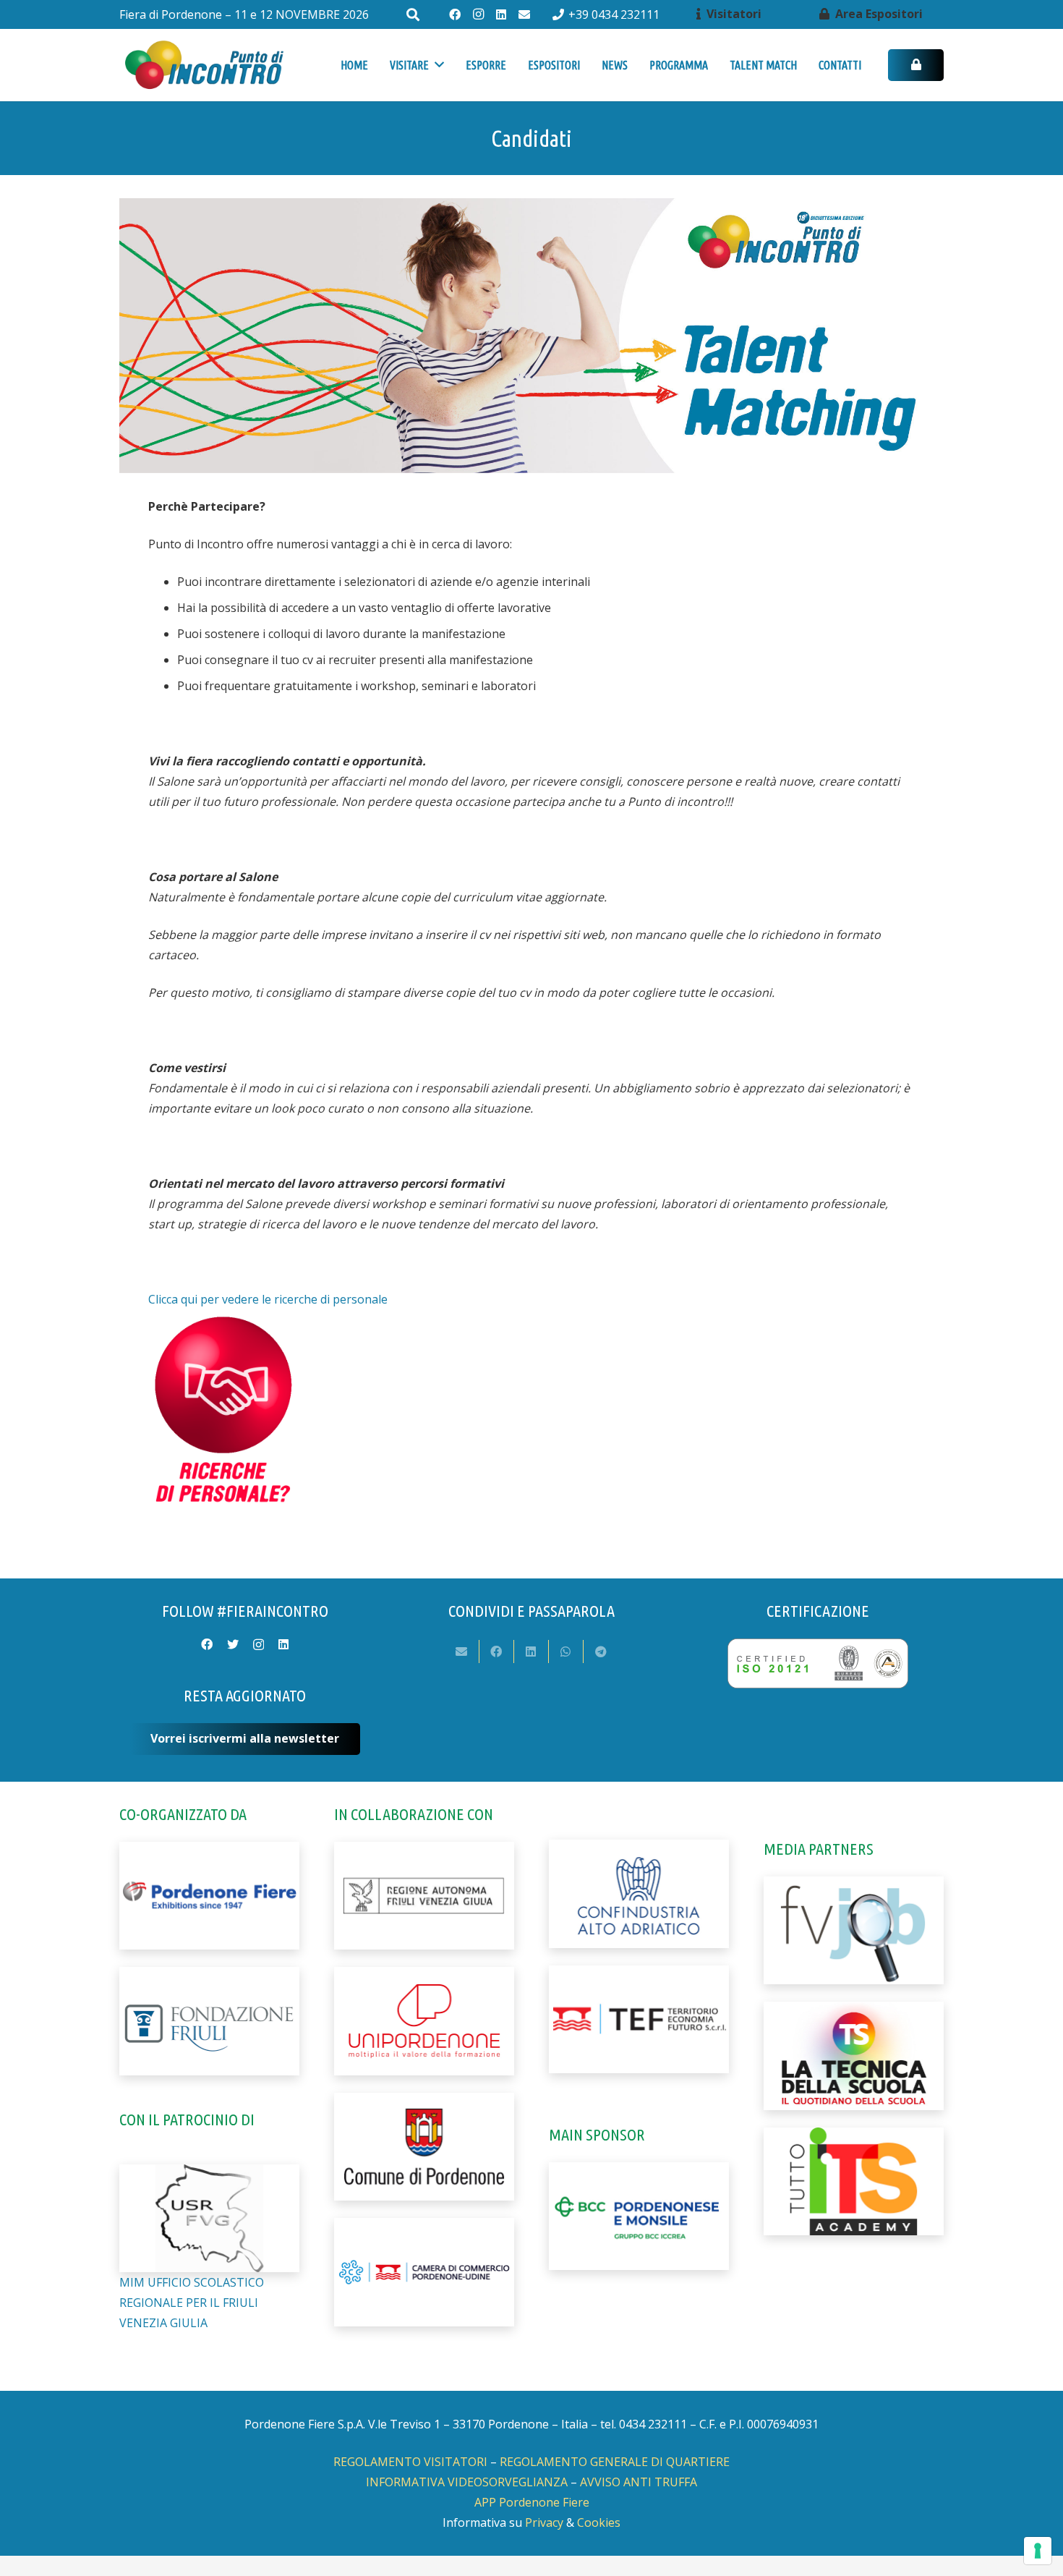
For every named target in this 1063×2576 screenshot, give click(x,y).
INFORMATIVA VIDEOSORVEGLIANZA (467, 2482)
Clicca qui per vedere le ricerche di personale (268, 1299)
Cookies (599, 2522)
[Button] (916, 65)
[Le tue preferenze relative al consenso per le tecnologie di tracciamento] (1038, 2551)
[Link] (204, 65)
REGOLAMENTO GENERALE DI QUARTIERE (615, 2462)
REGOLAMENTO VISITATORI (410, 2462)
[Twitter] (233, 1644)
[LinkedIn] (501, 14)
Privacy (544, 2522)
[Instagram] (478, 14)
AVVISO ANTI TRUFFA (639, 2482)
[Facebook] (455, 14)
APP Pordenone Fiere (532, 2502)
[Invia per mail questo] (462, 1652)
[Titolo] (524, 14)
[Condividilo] (497, 1652)
